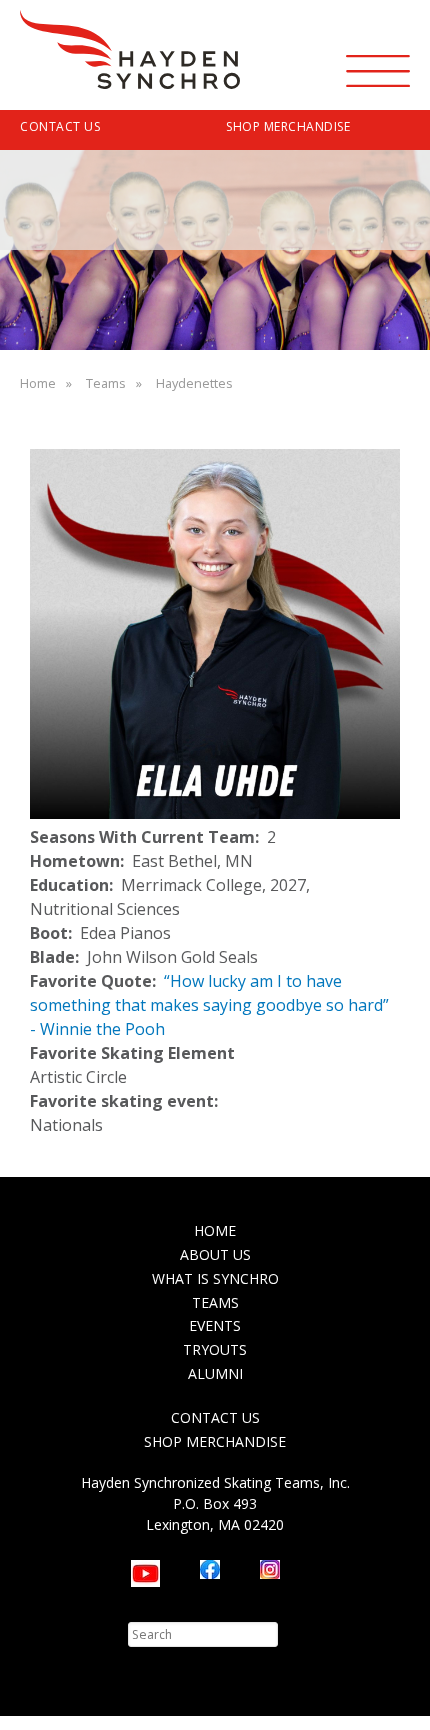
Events (215, 1325)
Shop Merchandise (288, 126)
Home (38, 383)
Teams (106, 383)
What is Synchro (215, 1278)
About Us (215, 1254)
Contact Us (60, 126)
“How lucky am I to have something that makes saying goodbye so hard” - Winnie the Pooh (209, 1005)
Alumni (215, 1373)
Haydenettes (194, 383)
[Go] (292, 1635)
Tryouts (215, 1349)
